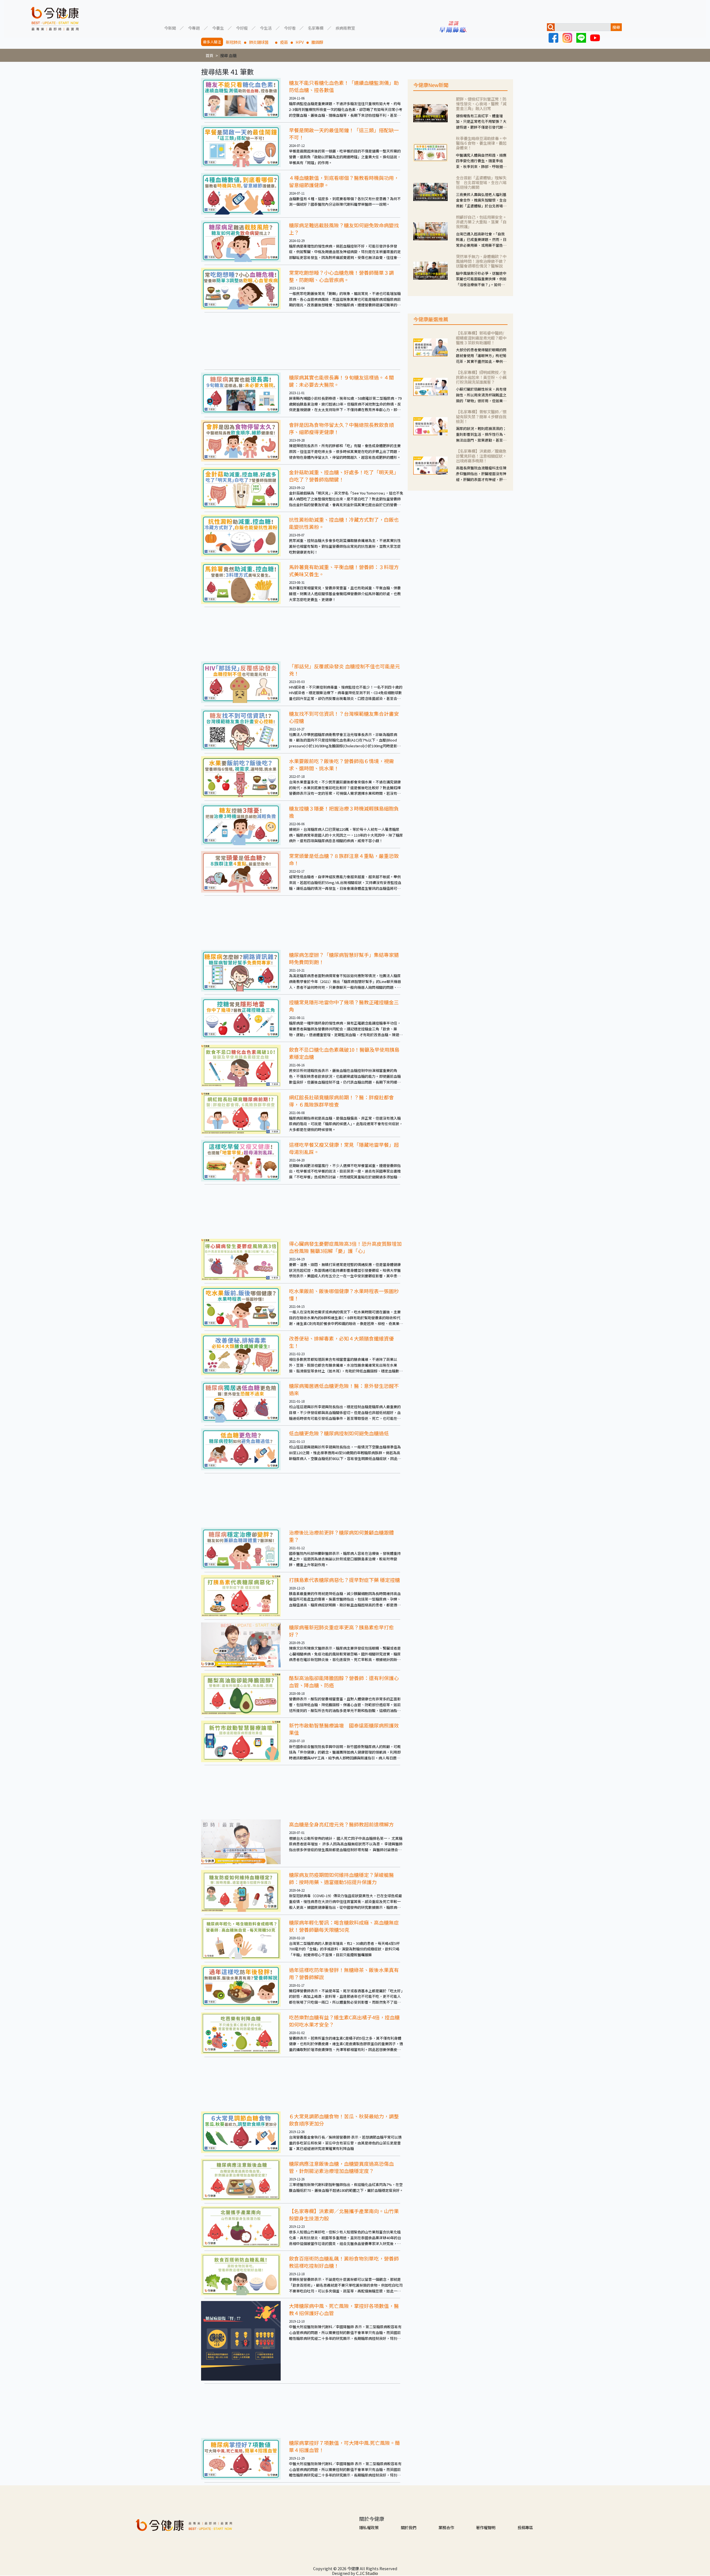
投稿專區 (525, 2527)
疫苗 (284, 42)
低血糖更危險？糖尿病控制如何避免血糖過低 (339, 1433)
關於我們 (409, 2527)
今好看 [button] (290, 28)
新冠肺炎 (234, 42)
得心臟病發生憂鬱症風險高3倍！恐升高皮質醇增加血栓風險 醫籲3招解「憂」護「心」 (345, 1247)
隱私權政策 (369, 2527)
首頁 (209, 55)
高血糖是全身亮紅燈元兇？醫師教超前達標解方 (341, 1824)
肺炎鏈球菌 (261, 42)
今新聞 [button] (170, 28)
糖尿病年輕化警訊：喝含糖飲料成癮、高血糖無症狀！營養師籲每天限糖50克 (344, 1926)
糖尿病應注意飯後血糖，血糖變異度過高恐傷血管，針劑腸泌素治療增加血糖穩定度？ (341, 2167)
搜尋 (616, 27)
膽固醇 (317, 42)
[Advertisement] (302, 341)
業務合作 (446, 2527)
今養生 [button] (218, 28)
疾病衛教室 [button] (345, 28)
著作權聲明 (486, 2527)
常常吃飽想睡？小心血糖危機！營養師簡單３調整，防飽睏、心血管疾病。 (341, 276)
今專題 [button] (194, 28)
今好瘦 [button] (242, 28)
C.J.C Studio (367, 2573)
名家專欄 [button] (316, 28)
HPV (300, 42)
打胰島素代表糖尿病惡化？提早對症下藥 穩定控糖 (344, 1580)
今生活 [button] (266, 28)
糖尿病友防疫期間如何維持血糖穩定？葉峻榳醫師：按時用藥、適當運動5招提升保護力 (341, 1878)
